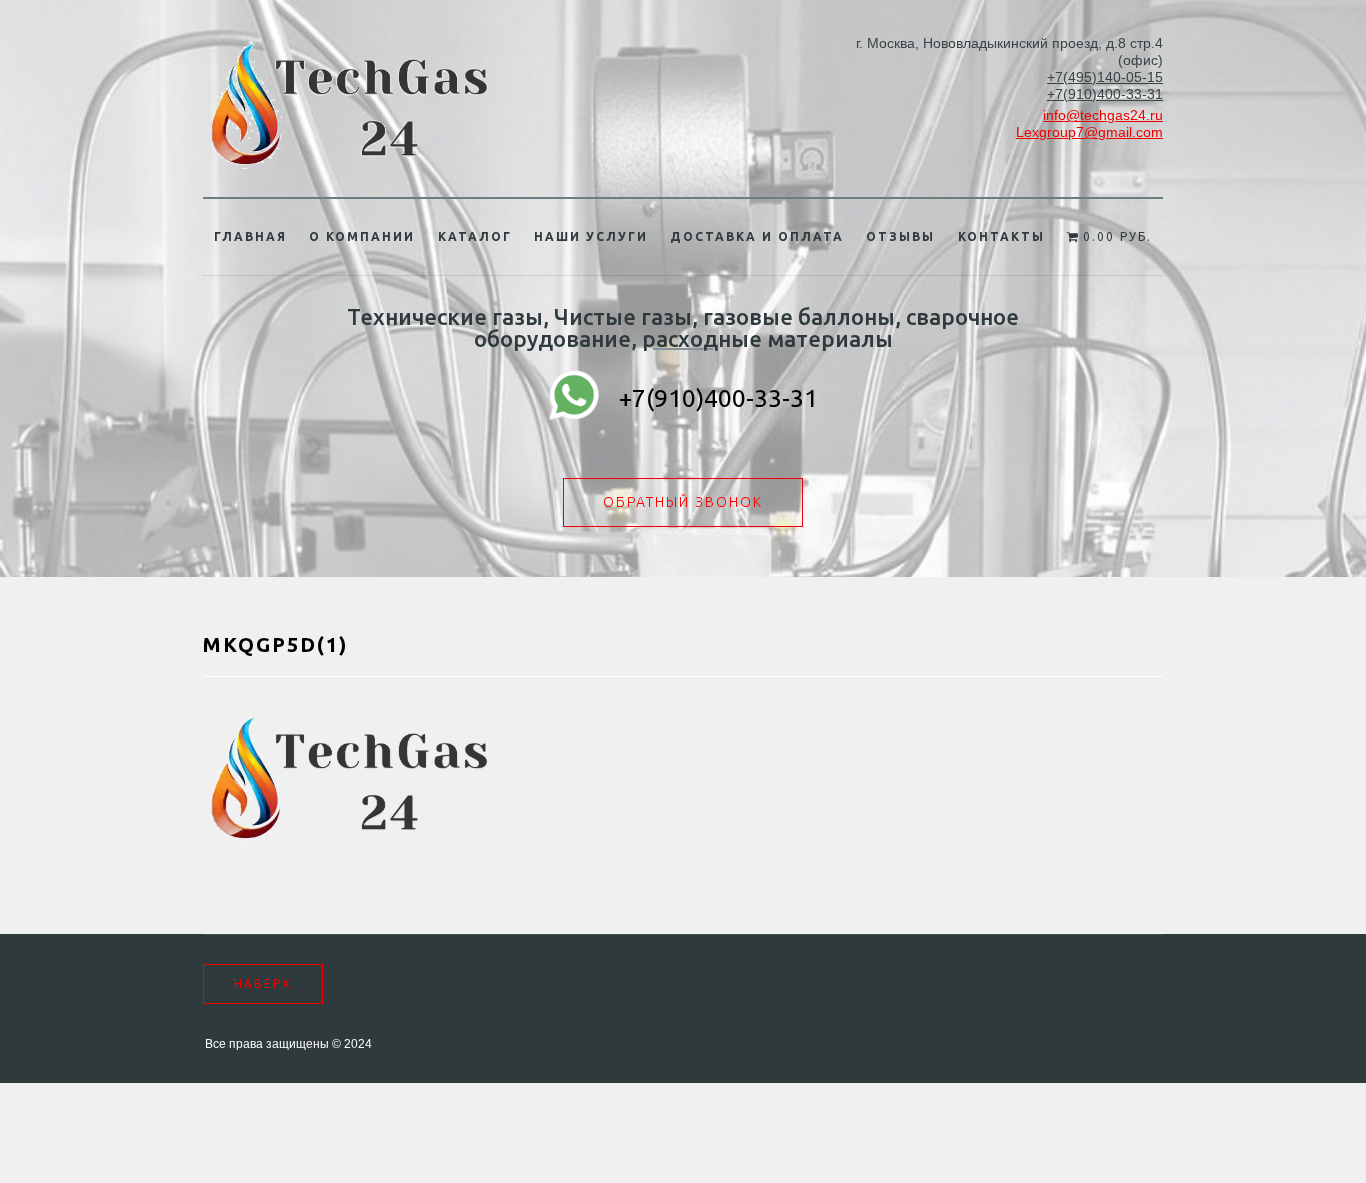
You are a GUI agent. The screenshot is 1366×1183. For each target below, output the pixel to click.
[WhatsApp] (574, 398)
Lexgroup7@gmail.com (1089, 132)
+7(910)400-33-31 (1105, 94)
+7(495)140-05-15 (1105, 77)
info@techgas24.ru (1103, 115)
